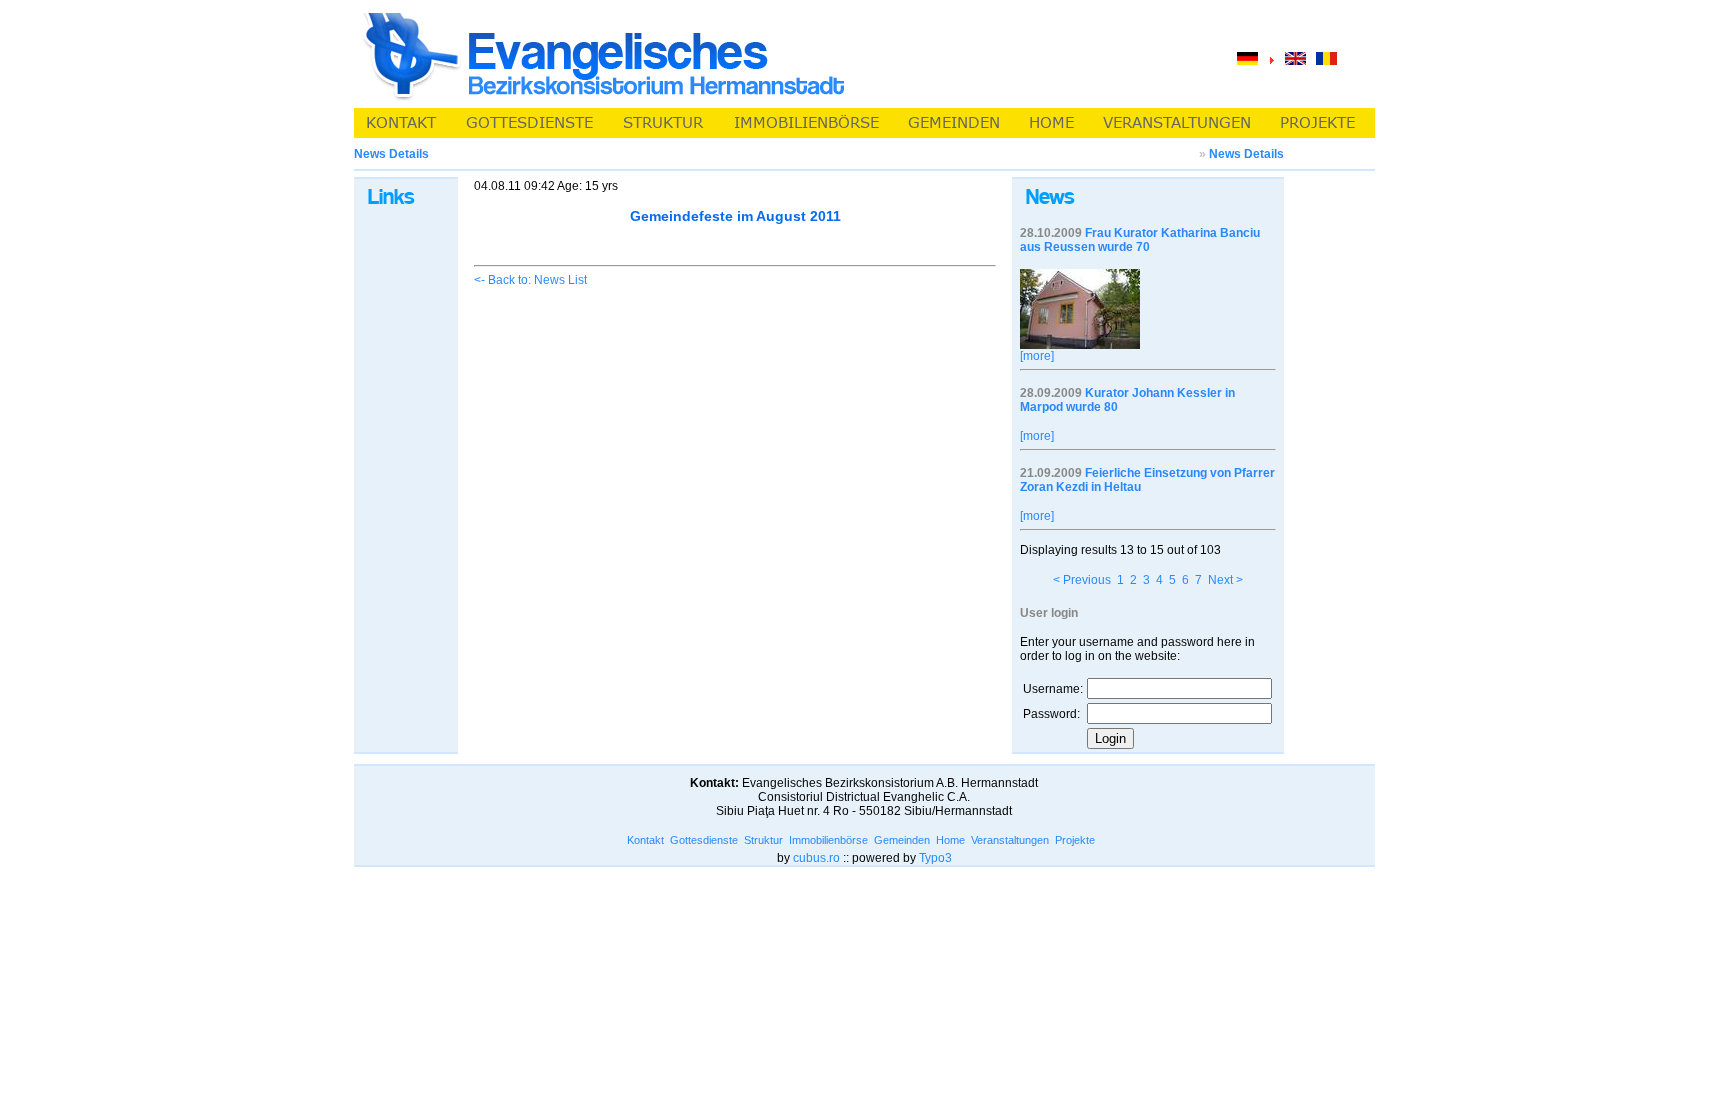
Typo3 (935, 858)
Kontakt (645, 840)
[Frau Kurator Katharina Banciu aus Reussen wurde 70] (1080, 345)
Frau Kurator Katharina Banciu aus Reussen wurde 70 (1140, 240)
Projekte (1075, 840)
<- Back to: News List (530, 280)
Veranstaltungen (1010, 840)
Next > (1225, 580)
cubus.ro (816, 858)
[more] (1037, 356)
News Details (1246, 154)
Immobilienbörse (828, 840)
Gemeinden (902, 840)
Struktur (763, 840)
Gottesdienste (704, 840)
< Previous (1082, 580)
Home (950, 840)
